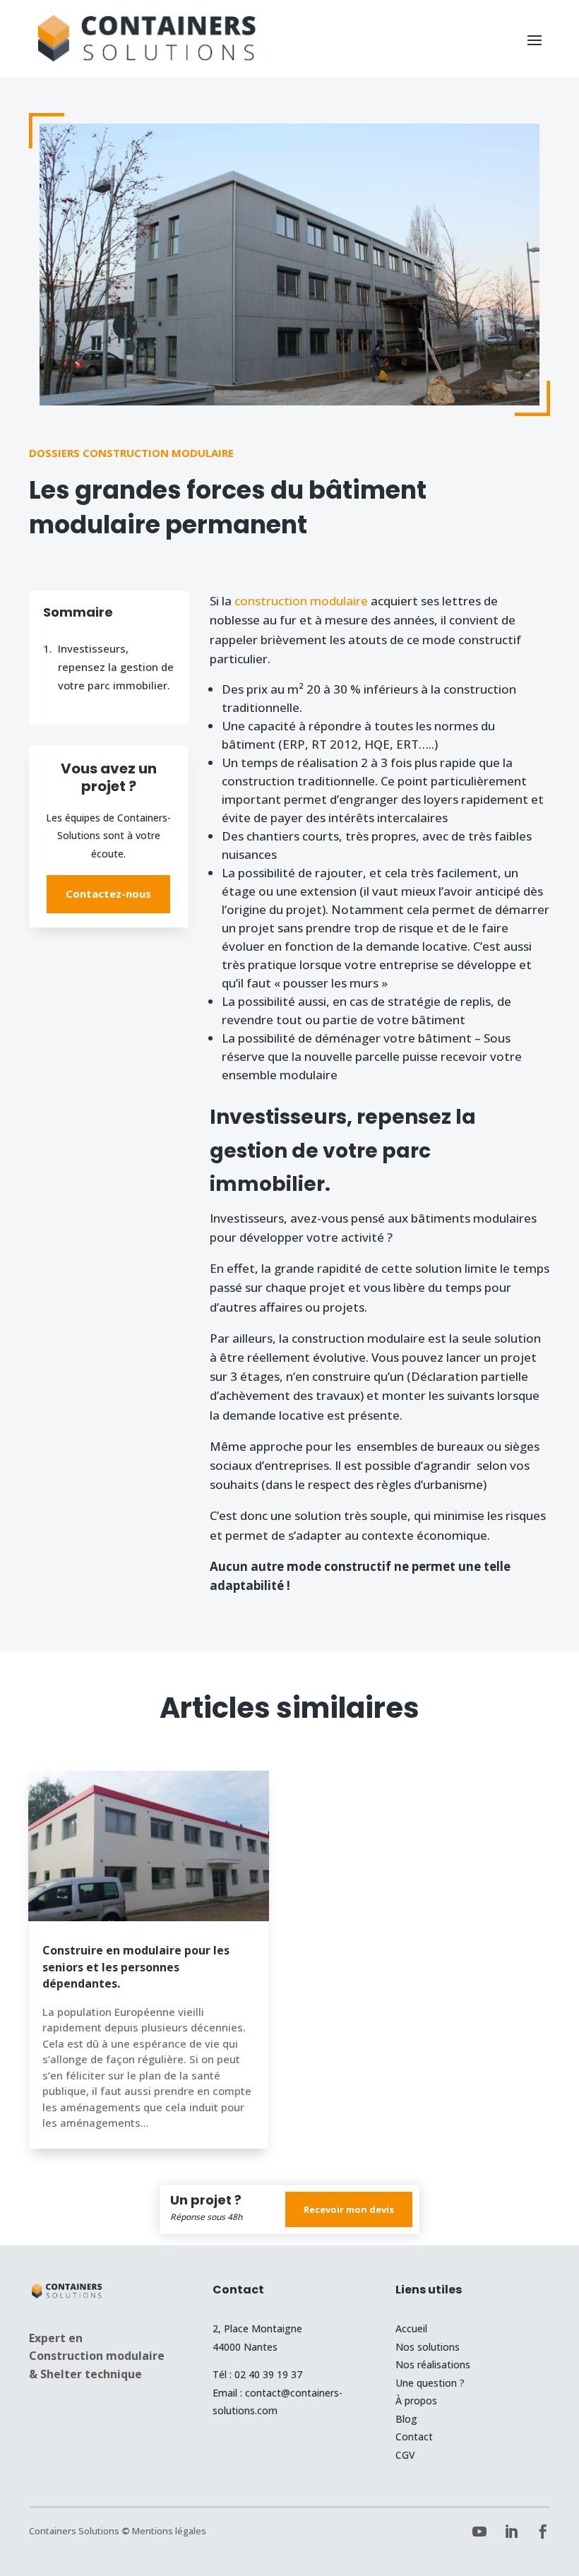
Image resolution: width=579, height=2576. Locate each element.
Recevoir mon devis (349, 2209)
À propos (416, 2400)
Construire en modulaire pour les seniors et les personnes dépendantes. (136, 1967)
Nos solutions (428, 2347)
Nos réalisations (433, 2364)
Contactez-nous (108, 894)
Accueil (411, 2328)
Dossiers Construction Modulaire (131, 453)
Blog (406, 2419)
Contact (414, 2436)
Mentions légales (169, 2531)
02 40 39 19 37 (268, 2374)
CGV (405, 2455)
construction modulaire (301, 601)
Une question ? (430, 2383)
